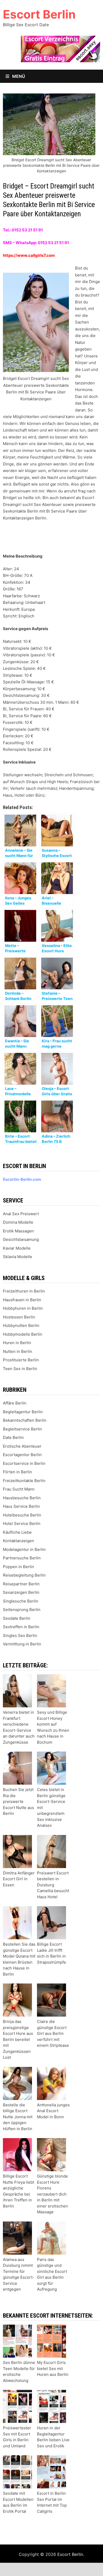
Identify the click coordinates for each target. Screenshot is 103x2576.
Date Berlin (13, 1437)
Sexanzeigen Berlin (21, 1592)
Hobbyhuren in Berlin (23, 1308)
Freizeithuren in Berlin (24, 1291)
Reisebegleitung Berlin (24, 1575)
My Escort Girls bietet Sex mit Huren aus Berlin (53, 2368)
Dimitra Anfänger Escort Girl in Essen (19, 1879)
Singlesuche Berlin (21, 1601)
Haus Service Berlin (21, 1506)
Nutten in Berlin (18, 1351)
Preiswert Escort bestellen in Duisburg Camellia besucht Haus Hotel (53, 1885)
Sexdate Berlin (17, 1618)
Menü (18, 76)
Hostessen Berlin (19, 1317)
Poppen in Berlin (18, 1567)
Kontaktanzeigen (18, 1541)
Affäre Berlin (15, 1403)
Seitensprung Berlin (22, 1610)
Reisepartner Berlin (21, 1584)
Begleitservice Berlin (22, 1429)
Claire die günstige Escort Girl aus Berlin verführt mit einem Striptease (53, 2033)
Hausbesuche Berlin (22, 1498)
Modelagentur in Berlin (24, 1549)
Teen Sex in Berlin (20, 1369)
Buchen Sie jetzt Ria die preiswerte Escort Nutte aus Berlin (18, 1801)
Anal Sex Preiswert (21, 1214)
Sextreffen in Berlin (21, 1627)
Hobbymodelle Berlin (23, 1334)
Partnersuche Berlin (22, 1558)
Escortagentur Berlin (22, 1455)
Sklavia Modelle (18, 1257)
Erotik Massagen (18, 1231)
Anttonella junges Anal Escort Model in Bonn (53, 2111)
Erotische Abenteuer (22, 1446)
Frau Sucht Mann (19, 1489)
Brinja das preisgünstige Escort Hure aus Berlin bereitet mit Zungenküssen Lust (18, 2039)
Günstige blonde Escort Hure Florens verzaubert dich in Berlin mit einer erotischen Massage (52, 2194)
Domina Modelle (18, 1222)
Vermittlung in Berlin (22, 1644)
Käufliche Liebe (17, 1532)
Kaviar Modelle (17, 1248)
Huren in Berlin (17, 1343)
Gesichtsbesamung (21, 1239)
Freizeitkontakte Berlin (24, 1481)
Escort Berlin (39, 14)
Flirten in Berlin (17, 1472)
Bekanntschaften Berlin (25, 1420)
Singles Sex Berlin (20, 1635)
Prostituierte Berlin (21, 1360)
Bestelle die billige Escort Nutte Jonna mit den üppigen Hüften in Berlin (18, 2117)
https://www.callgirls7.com (29, 255)
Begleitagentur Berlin (23, 1412)
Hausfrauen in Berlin (22, 1300)
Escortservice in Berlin (24, 1463)
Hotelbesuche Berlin (22, 1515)
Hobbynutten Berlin (21, 1325)
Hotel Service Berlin (22, 1523)
